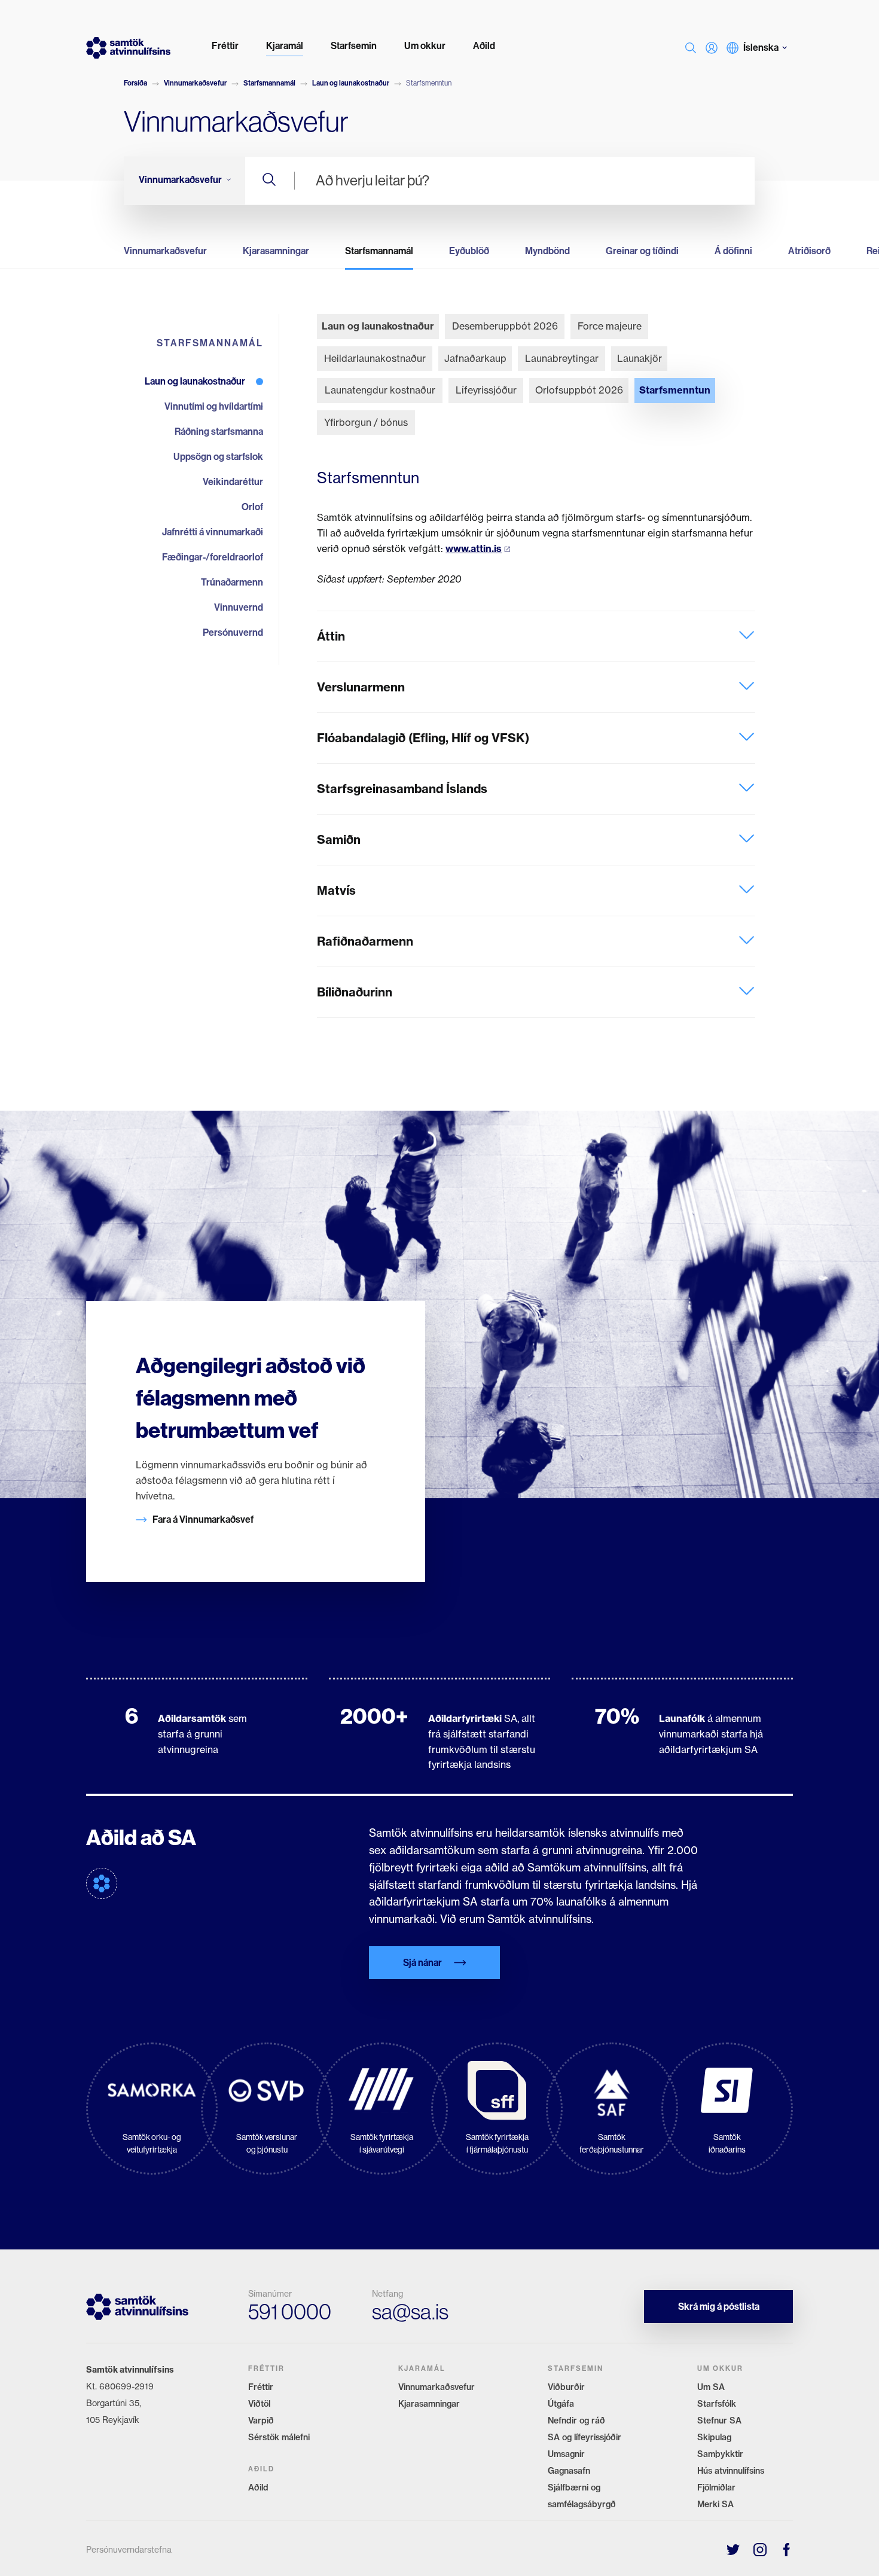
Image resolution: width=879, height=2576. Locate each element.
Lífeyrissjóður (486, 390)
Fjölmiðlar (716, 2487)
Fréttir (261, 2387)
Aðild (258, 2487)
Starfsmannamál (269, 83)
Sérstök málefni (279, 2437)
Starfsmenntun (675, 390)
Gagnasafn (569, 2471)
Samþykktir (720, 2454)
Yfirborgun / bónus (366, 422)
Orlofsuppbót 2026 (579, 390)
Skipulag (714, 2437)
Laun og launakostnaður (351, 83)
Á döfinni (733, 251)
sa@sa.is (410, 2312)
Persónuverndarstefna (129, 2549)
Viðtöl (259, 2404)
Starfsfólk (717, 2404)
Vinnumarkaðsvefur (195, 83)
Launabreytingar (562, 358)
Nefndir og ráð (576, 2420)
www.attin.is (474, 548)
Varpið (261, 2420)
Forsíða (135, 83)
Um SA (711, 2387)
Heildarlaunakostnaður (375, 358)
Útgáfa (561, 2404)
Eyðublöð (469, 251)
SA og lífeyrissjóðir (585, 2437)
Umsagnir (566, 2454)
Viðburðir (566, 2387)
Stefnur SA (719, 2420)
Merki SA (715, 2504)
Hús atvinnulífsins (731, 2471)
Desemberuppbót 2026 (505, 326)
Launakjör (640, 358)
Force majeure (610, 326)
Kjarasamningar (276, 251)
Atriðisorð (809, 251)
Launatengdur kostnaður (380, 390)
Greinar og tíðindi (642, 251)
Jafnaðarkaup (475, 358)
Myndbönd (547, 251)
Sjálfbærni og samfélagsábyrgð (582, 2496)
